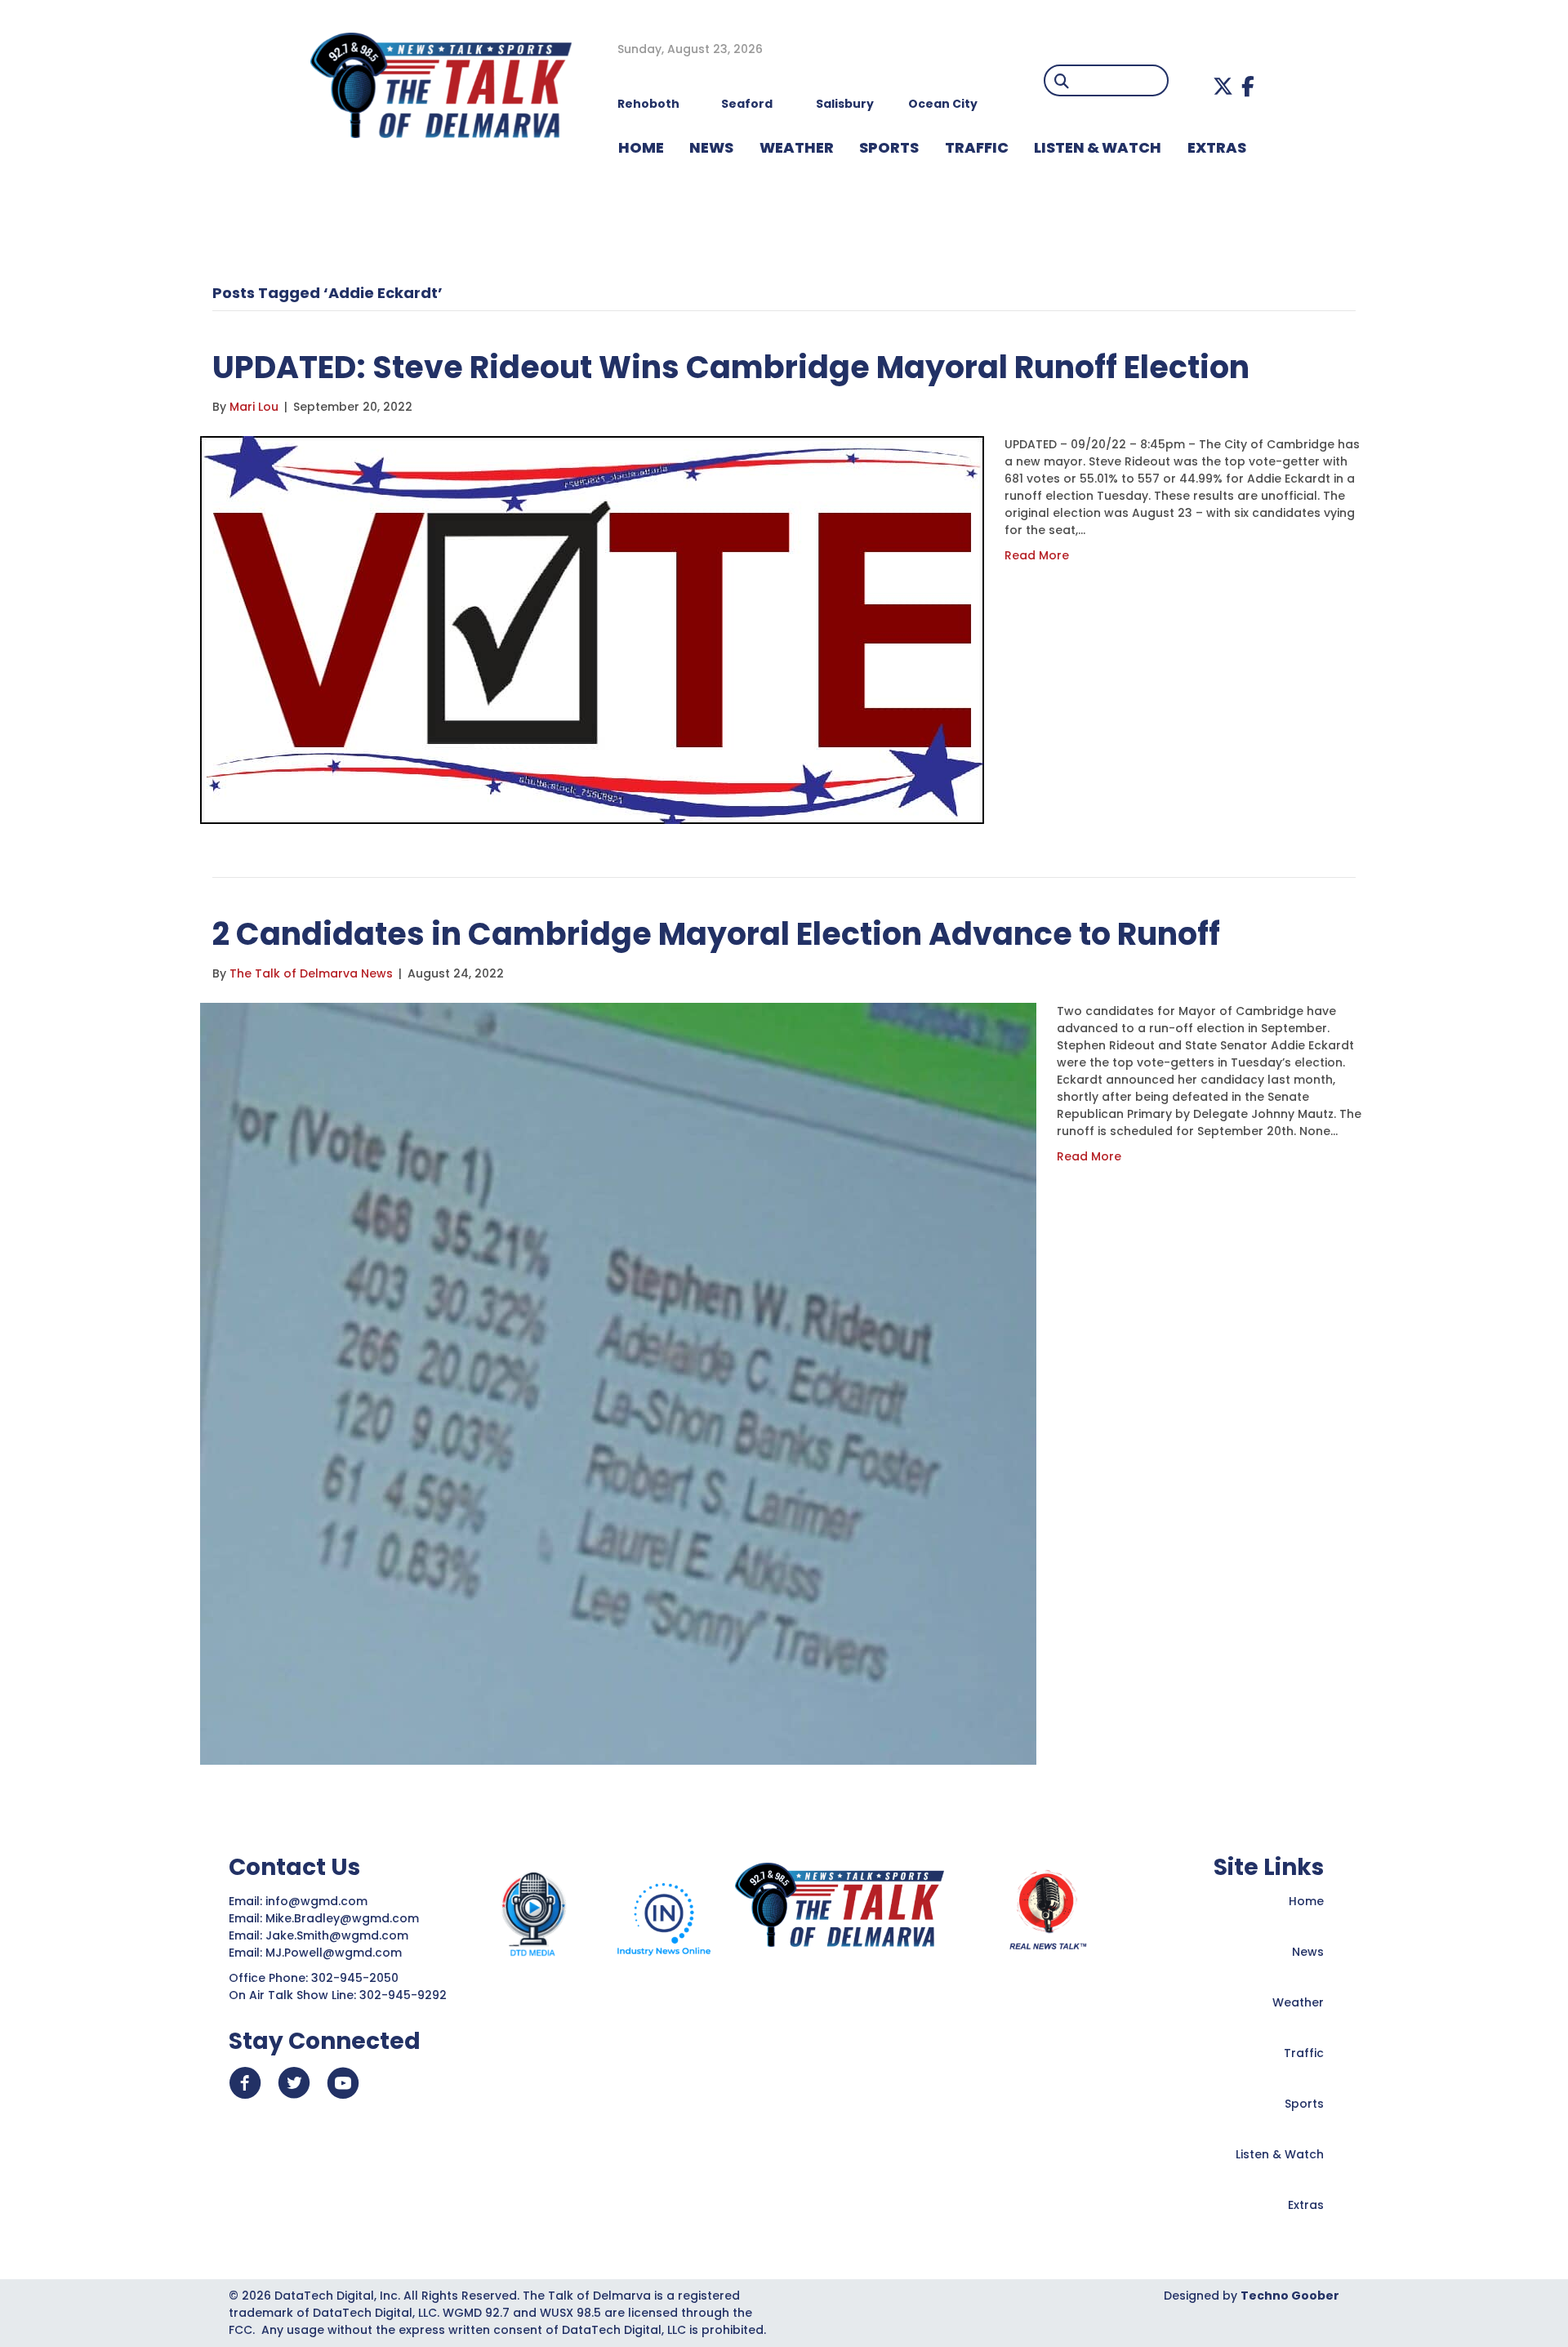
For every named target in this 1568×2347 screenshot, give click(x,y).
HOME (641, 147)
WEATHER (797, 147)
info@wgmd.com (318, 1901)
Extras (1306, 2205)
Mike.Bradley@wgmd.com (342, 1918)
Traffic (1304, 2053)
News (1308, 1952)
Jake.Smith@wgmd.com (339, 1935)
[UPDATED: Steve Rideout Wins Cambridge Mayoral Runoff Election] (592, 629)
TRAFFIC (977, 147)
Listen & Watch (1280, 2154)
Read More (1037, 555)
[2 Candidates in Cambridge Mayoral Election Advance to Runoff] (618, 1383)
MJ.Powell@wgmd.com (337, 1953)
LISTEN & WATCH (1098, 147)
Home (1306, 1901)
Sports (889, 147)
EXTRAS (1217, 147)
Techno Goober (1290, 2296)
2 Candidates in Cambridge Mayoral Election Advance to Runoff (716, 934)
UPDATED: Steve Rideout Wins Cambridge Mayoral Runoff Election (731, 367)
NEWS (711, 147)
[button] (1223, 86)
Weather (1298, 2002)
